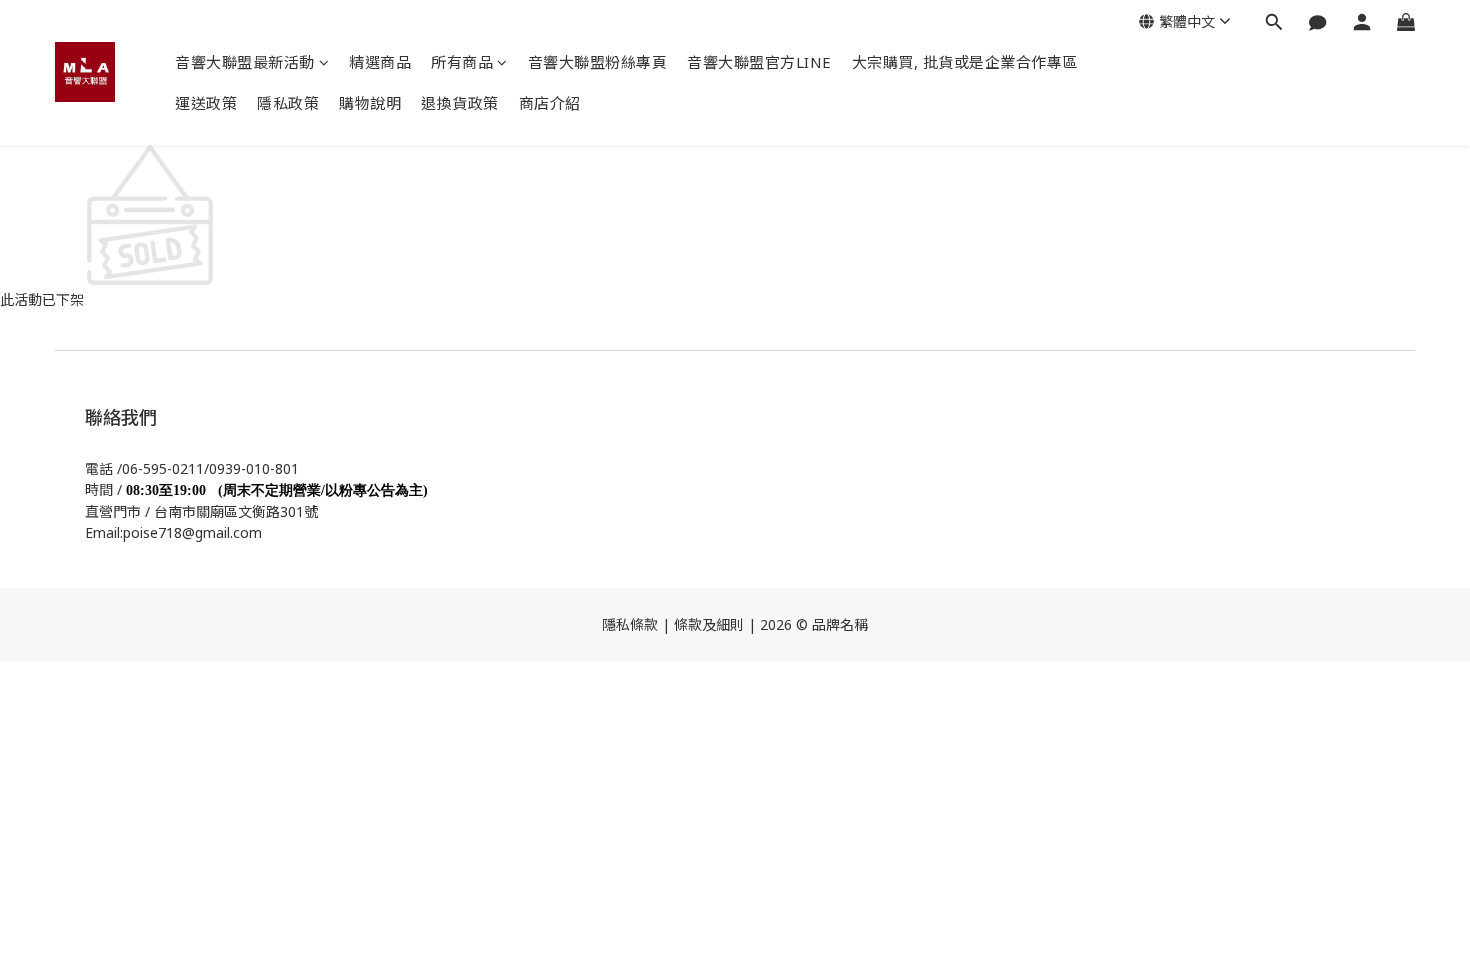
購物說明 (370, 103)
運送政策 (206, 103)
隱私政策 (288, 103)
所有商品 (462, 62)
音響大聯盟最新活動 (245, 62)
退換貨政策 (460, 103)
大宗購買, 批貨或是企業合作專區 (965, 62)
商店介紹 (550, 103)
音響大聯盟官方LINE (759, 62)
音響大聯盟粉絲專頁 (598, 62)
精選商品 (380, 62)
